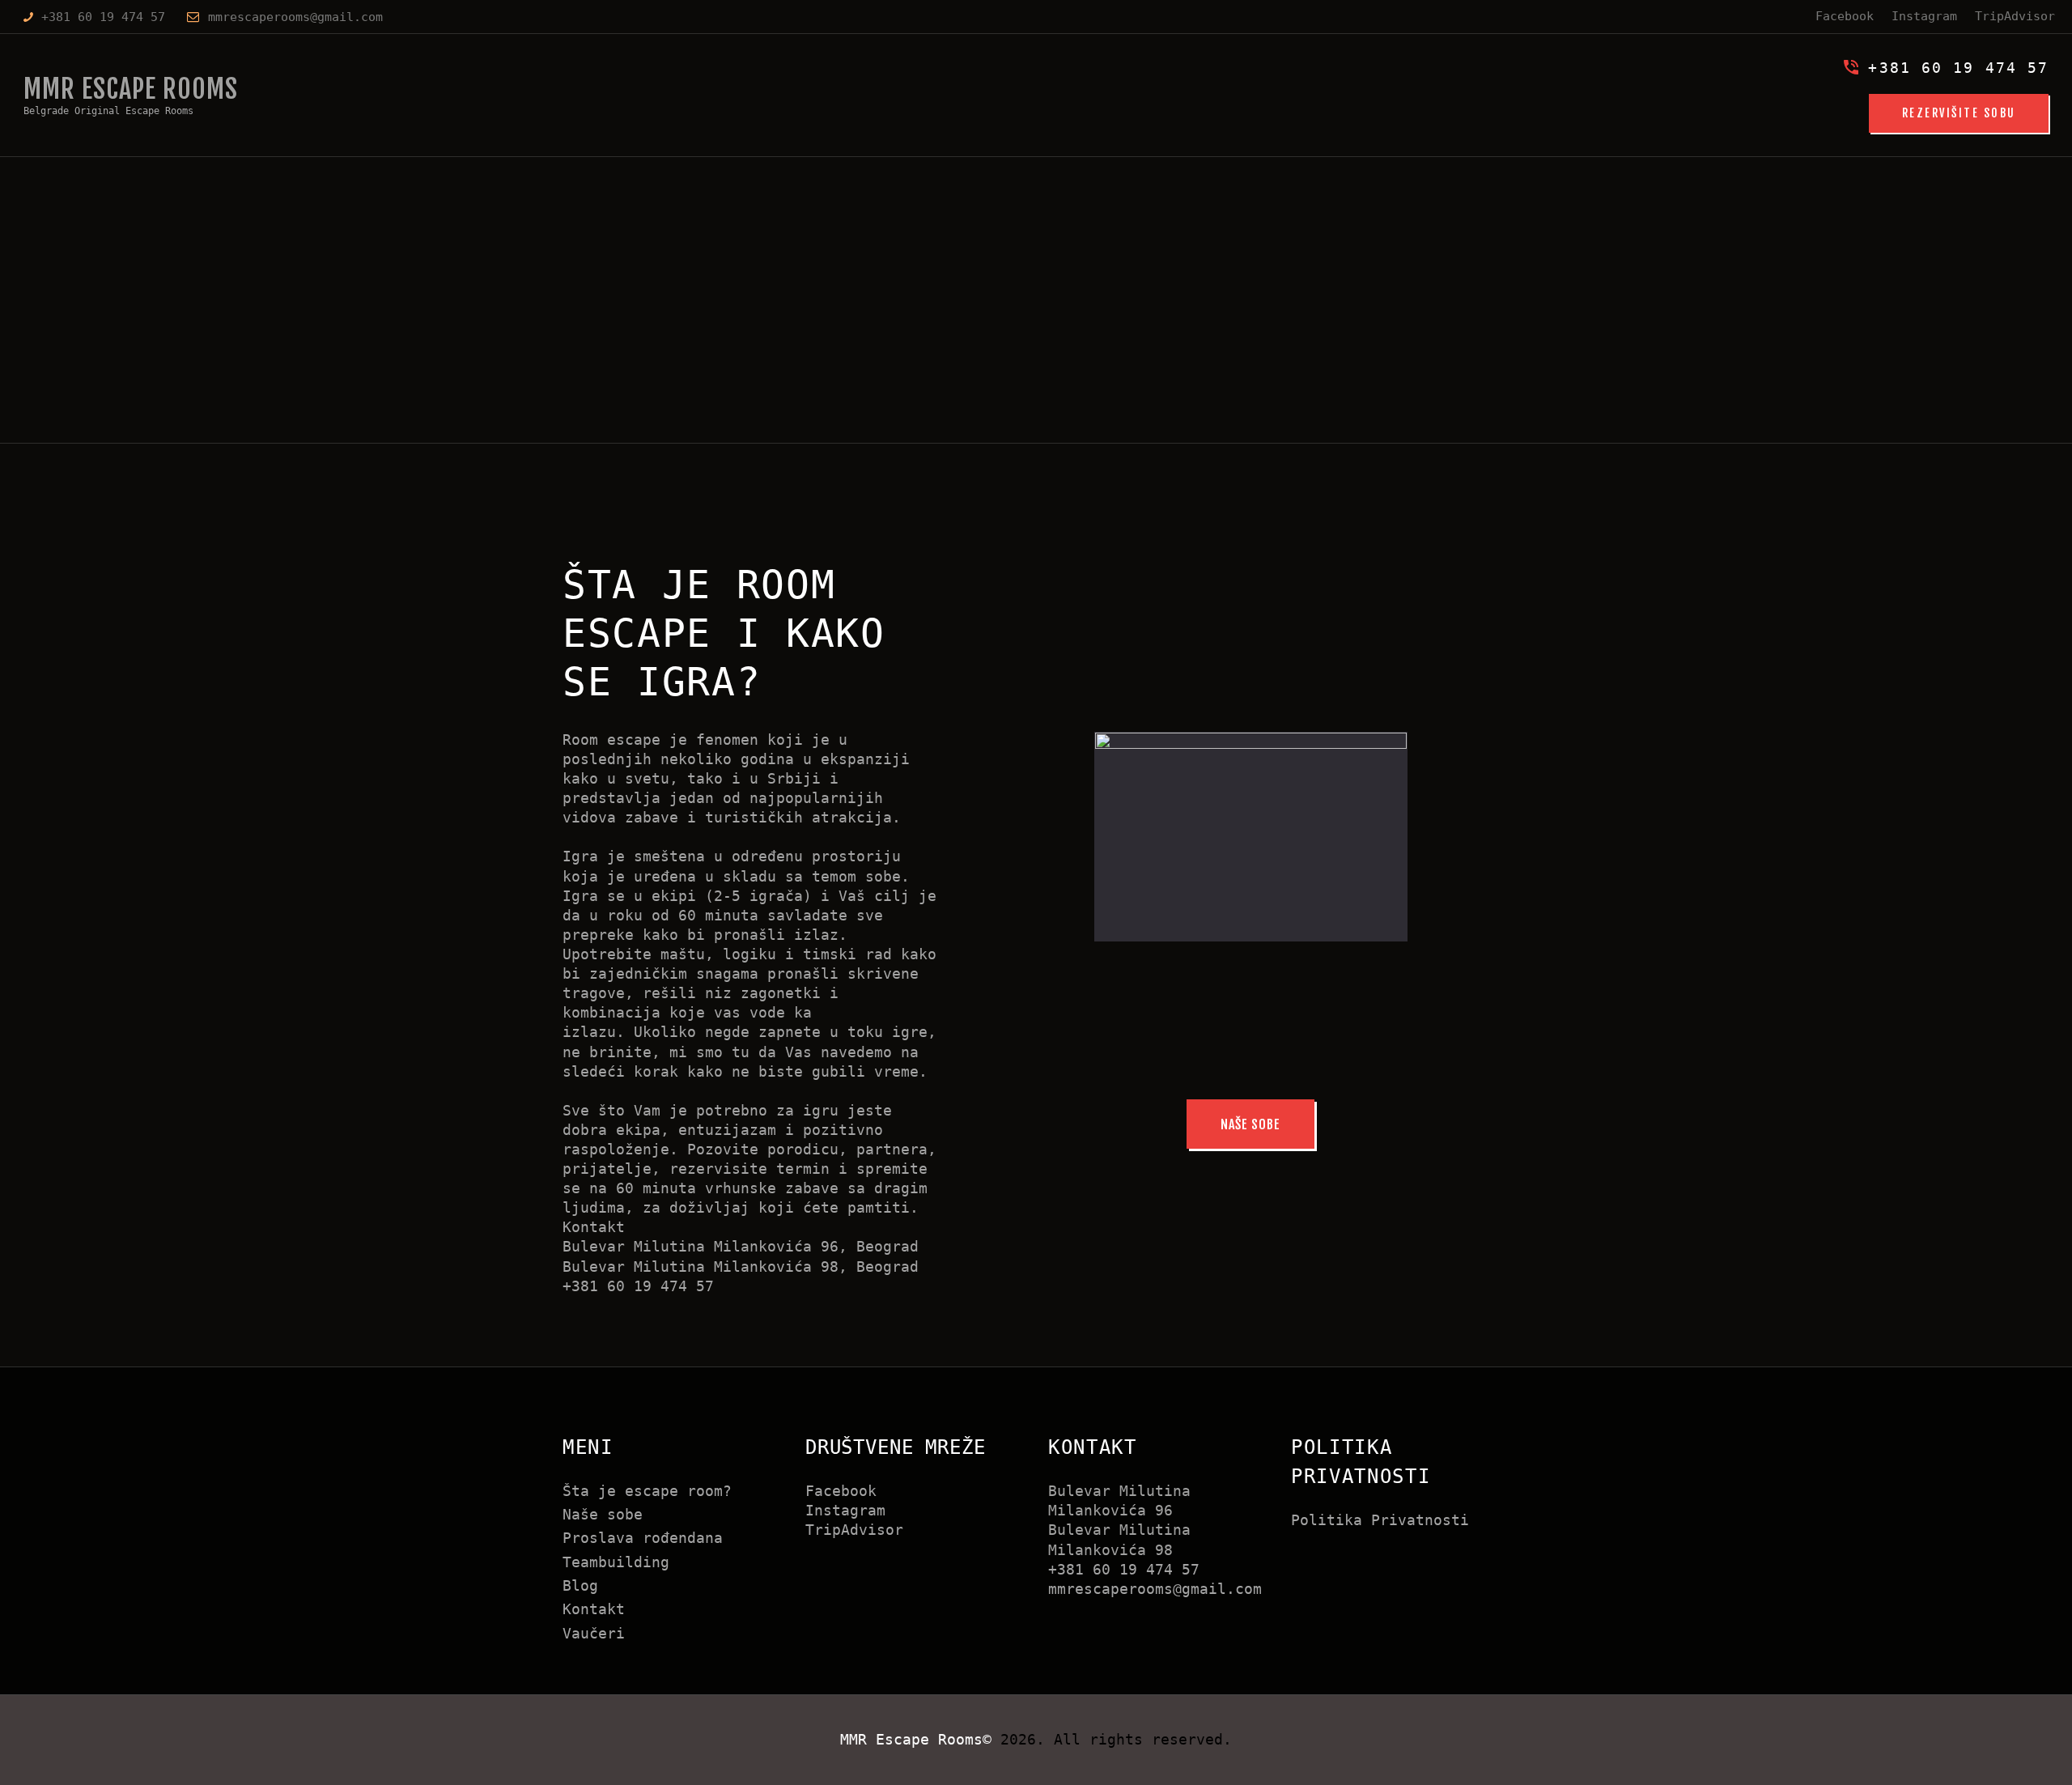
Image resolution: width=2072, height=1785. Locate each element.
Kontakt (594, 1609)
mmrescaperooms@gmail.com (1155, 1589)
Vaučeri (594, 1633)
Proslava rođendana (643, 1538)
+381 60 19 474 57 (1124, 1569)
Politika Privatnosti (1380, 1520)
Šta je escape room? (647, 1491)
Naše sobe (603, 1514)
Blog (580, 1585)
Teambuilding (616, 1562)
